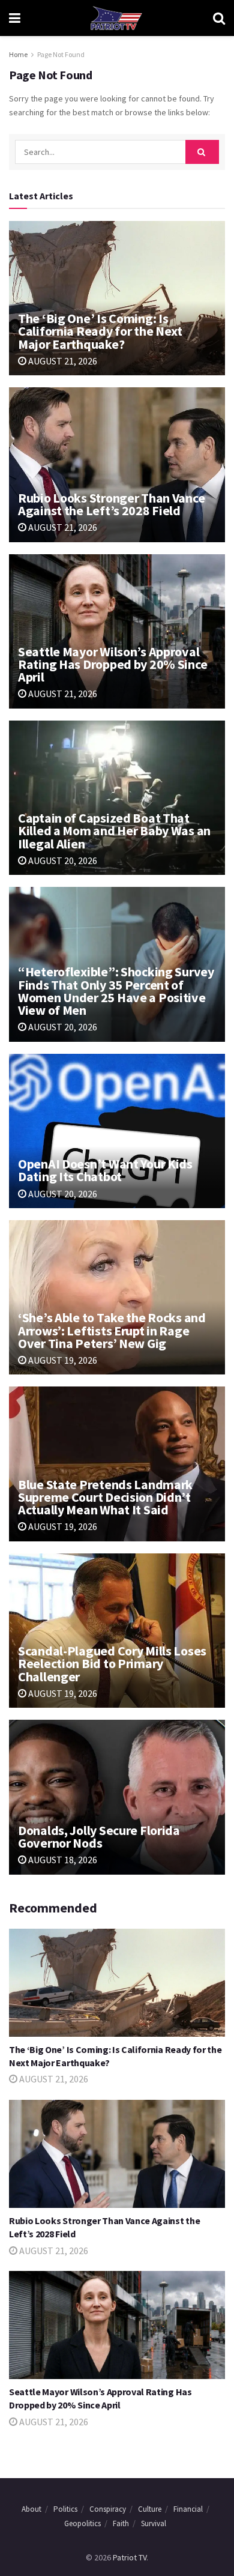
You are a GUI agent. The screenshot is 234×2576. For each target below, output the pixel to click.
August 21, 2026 (62, 361)
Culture (150, 2509)
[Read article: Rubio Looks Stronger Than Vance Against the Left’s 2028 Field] (117, 464)
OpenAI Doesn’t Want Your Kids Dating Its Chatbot (105, 1170)
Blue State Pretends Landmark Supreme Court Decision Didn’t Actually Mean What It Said (105, 1497)
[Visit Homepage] (116, 18)
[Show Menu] (15, 18)
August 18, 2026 (62, 1860)
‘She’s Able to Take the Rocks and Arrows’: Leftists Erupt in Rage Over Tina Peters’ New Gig (112, 1330)
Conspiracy (108, 2509)
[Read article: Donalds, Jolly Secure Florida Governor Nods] (117, 1797)
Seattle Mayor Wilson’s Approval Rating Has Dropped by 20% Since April (112, 664)
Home (18, 54)
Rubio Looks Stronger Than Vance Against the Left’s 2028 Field (111, 504)
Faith (121, 2523)
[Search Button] (219, 18)
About (31, 2509)
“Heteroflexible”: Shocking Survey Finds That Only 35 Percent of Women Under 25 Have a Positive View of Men (116, 991)
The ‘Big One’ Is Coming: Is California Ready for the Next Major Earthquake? (100, 331)
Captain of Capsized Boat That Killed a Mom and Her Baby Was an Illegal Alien (114, 830)
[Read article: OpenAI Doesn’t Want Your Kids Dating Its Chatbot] (117, 1131)
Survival (154, 2523)
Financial (188, 2509)
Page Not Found (61, 54)
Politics (65, 2509)
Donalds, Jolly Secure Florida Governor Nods (99, 1837)
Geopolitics (82, 2523)
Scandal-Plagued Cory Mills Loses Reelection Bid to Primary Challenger (112, 1663)
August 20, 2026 (62, 860)
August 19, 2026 (62, 1360)
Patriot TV (130, 2557)
